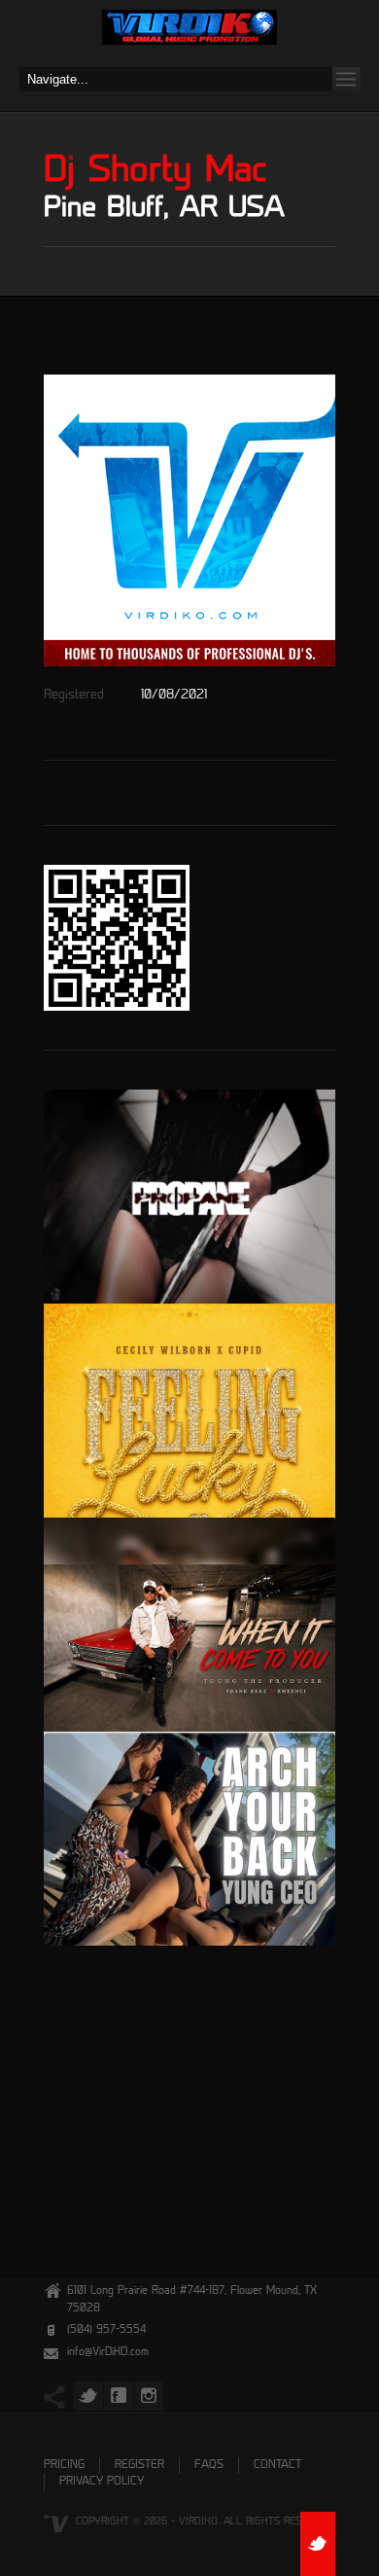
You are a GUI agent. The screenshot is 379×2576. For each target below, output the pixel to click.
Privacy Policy (102, 2482)
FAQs (209, 2466)
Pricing (64, 2466)
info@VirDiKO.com (108, 2353)
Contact (277, 2466)
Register (139, 2466)
